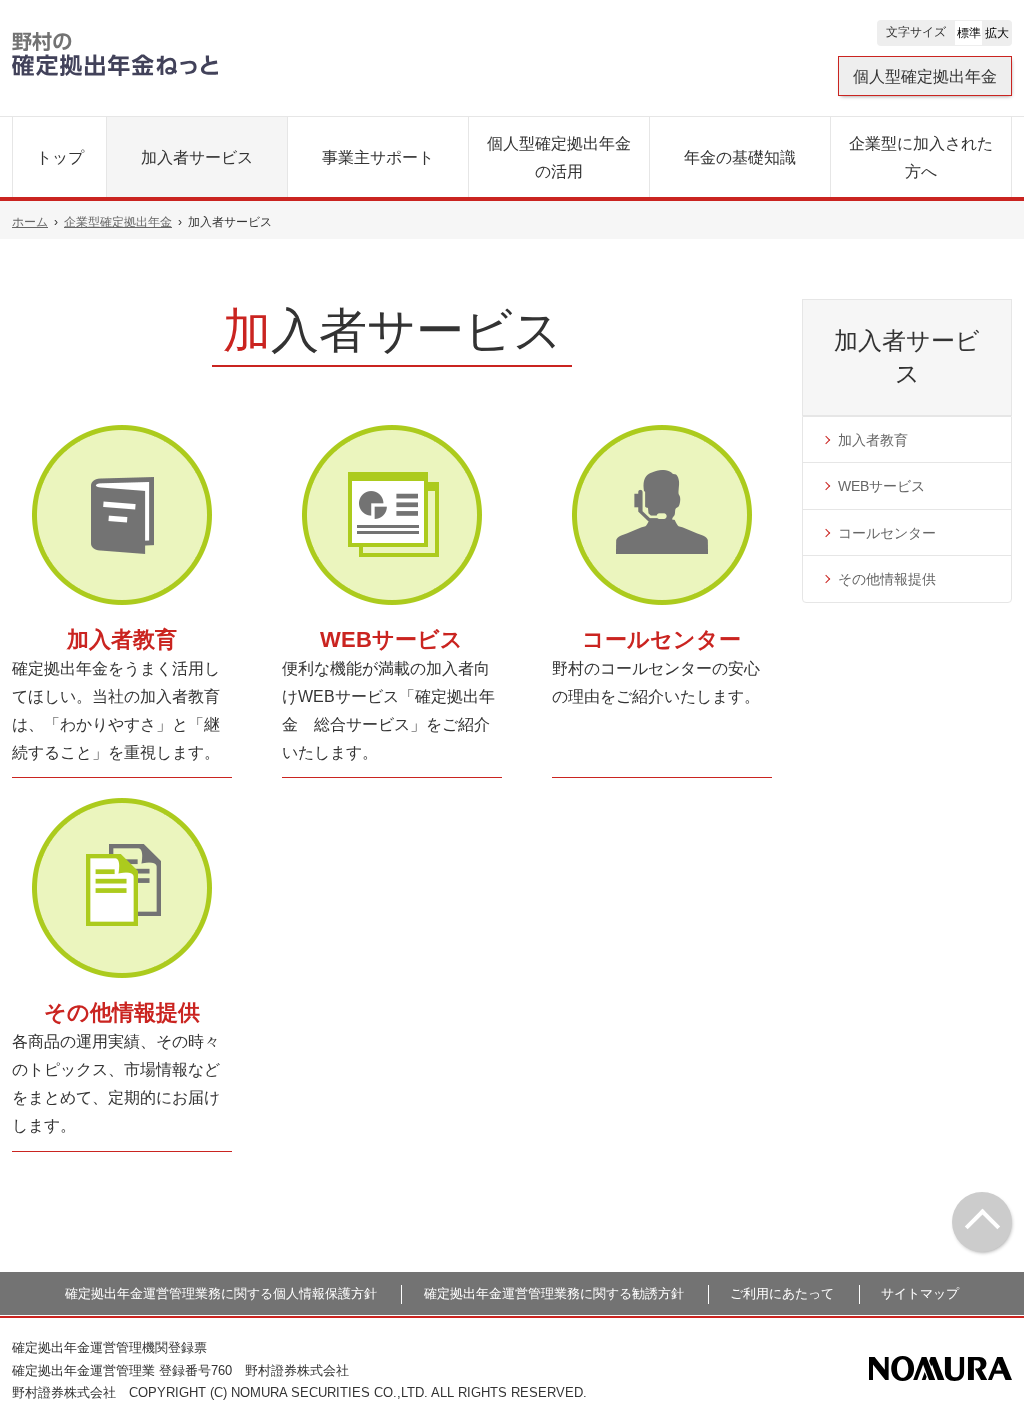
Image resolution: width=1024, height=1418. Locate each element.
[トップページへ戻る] (982, 1222)
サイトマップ (920, 1293)
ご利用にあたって (782, 1293)
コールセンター (661, 639)
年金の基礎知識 (740, 157)
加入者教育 (122, 639)
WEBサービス (391, 639)
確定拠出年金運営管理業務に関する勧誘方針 (554, 1293)
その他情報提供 (122, 1012)
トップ (60, 157)
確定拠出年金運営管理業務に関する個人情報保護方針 (221, 1293)
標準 (969, 33)
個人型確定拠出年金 (925, 76)
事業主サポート (378, 157)
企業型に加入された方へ (921, 157)
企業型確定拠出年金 (118, 222)
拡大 (997, 33)
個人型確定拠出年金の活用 (559, 157)
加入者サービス (197, 157)
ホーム (30, 222)
